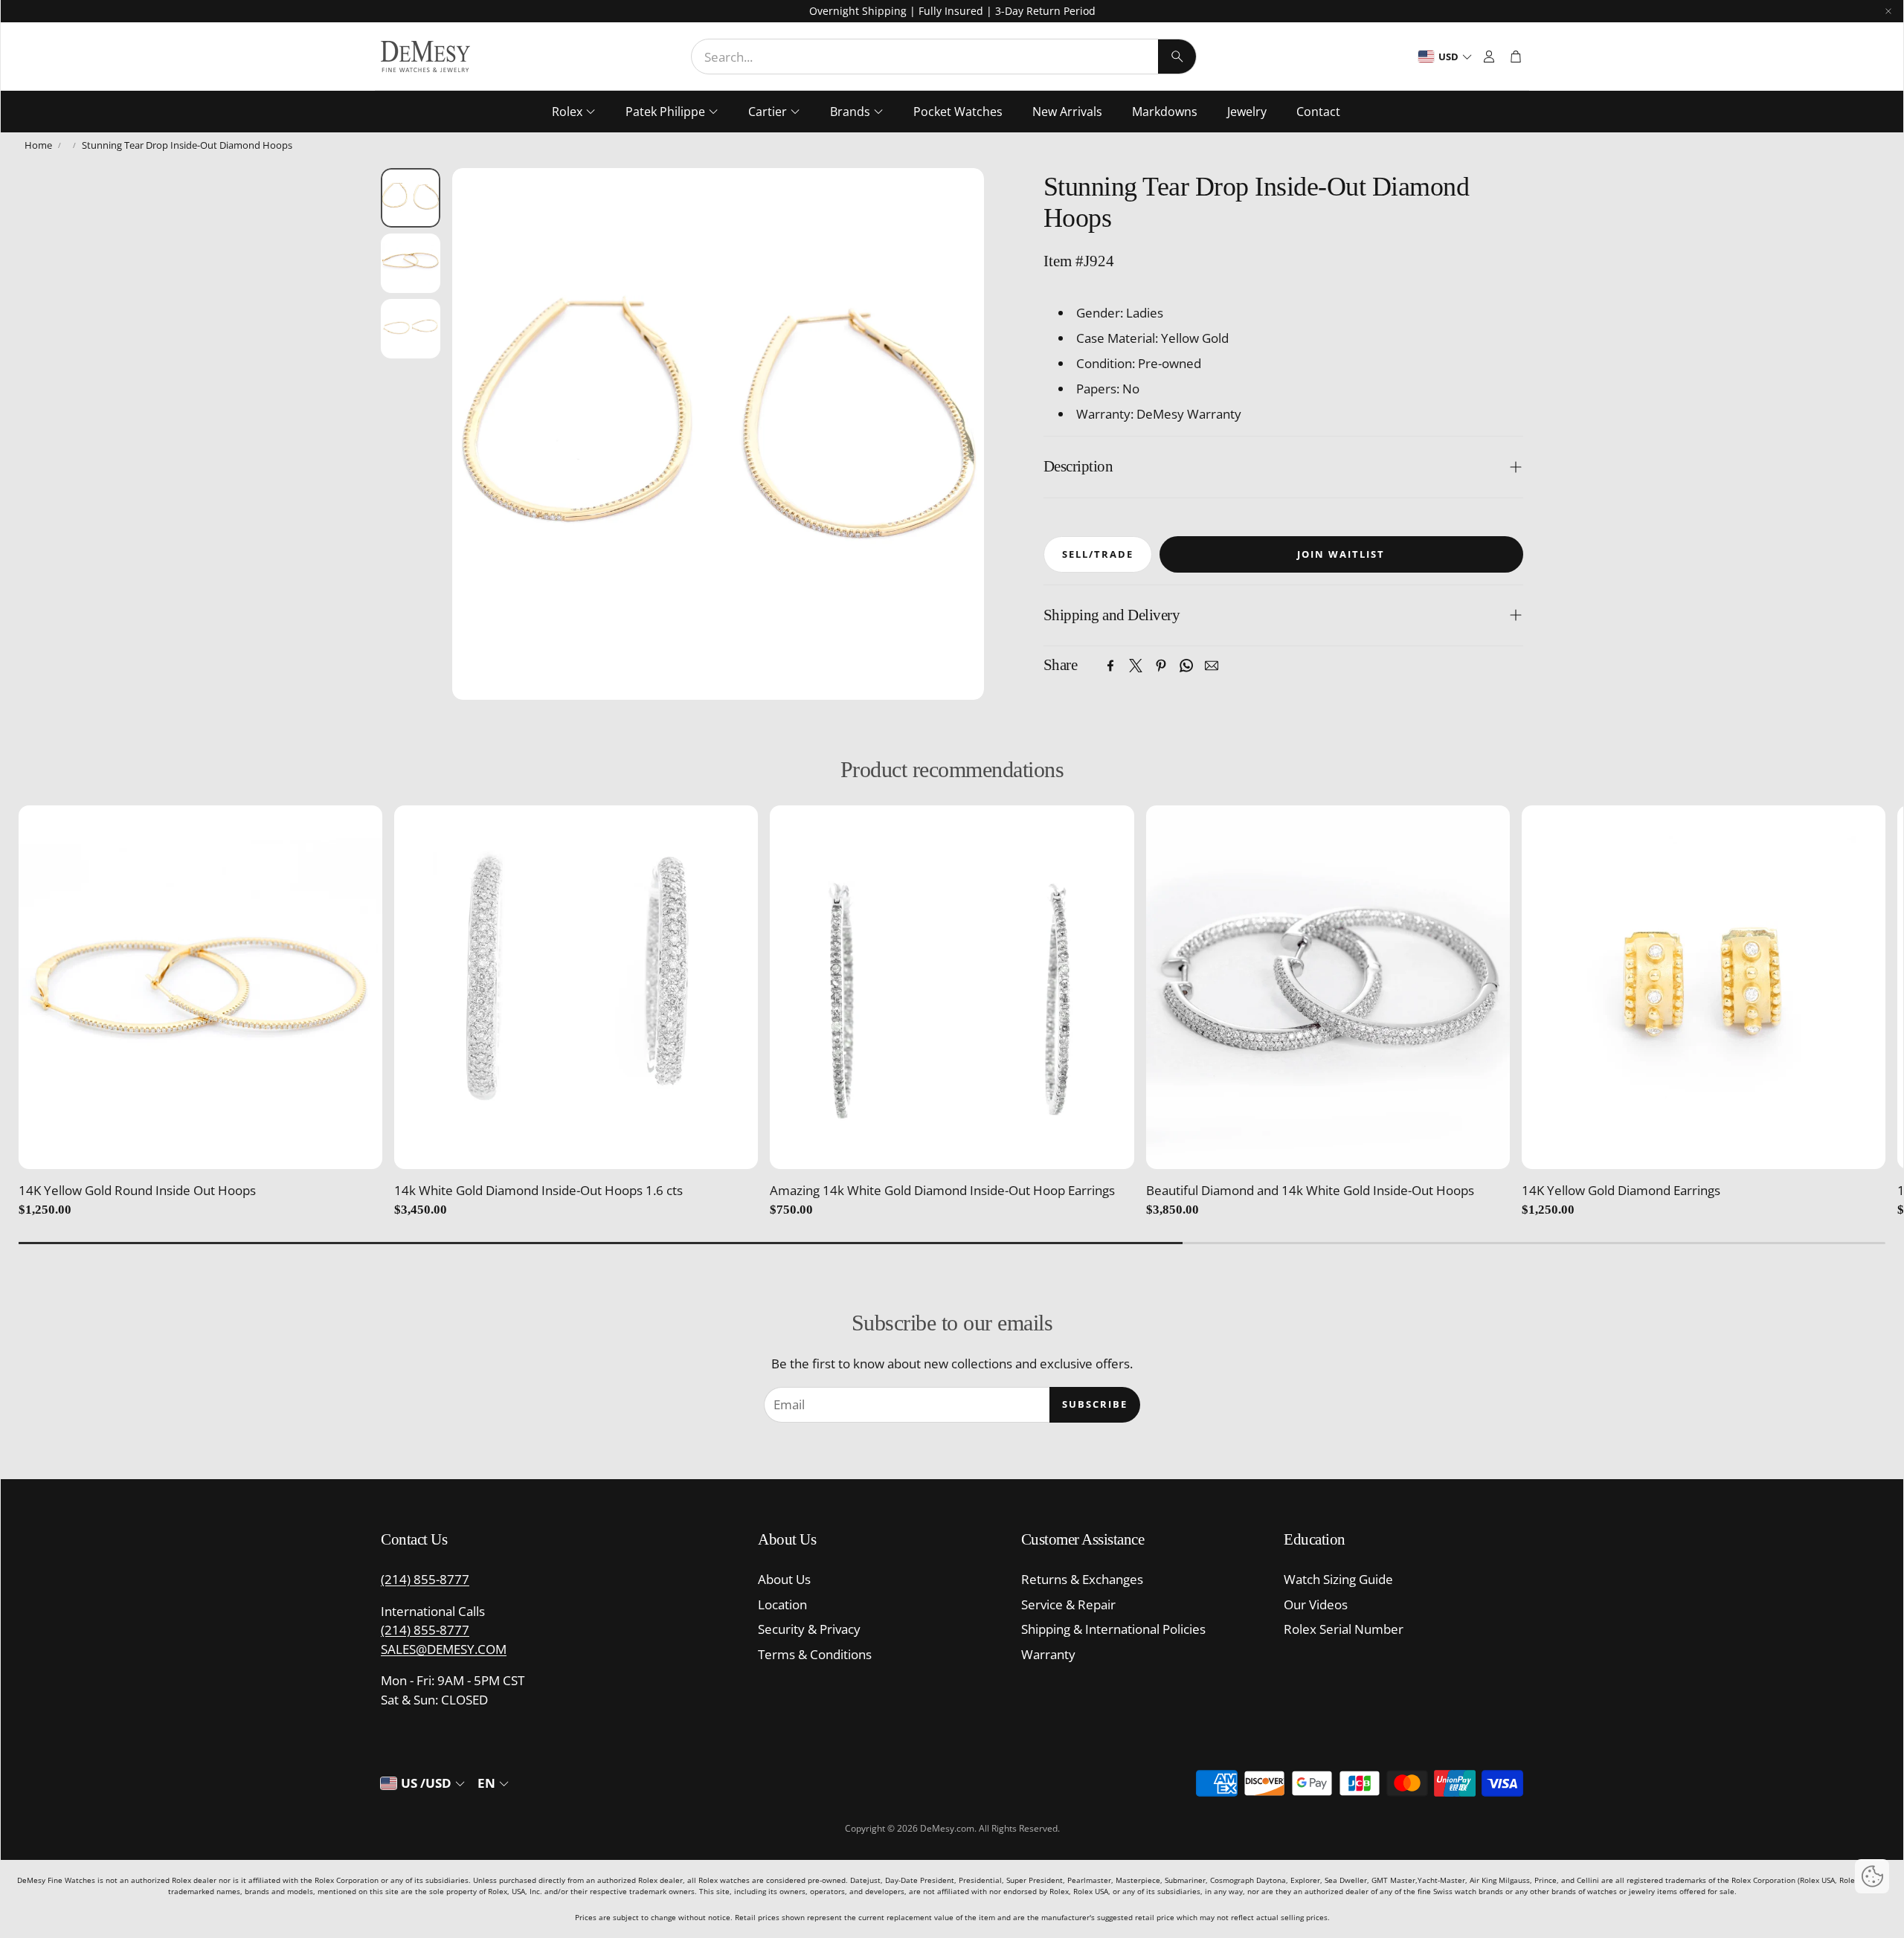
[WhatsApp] (1186, 666)
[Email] (1212, 666)
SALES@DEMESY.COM (444, 1649)
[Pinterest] (1161, 666)
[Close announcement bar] (1888, 11)
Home (38, 145)
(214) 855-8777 (425, 1579)
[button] (944, 57)
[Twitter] (1136, 666)
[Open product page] (200, 987)
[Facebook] (1110, 666)
